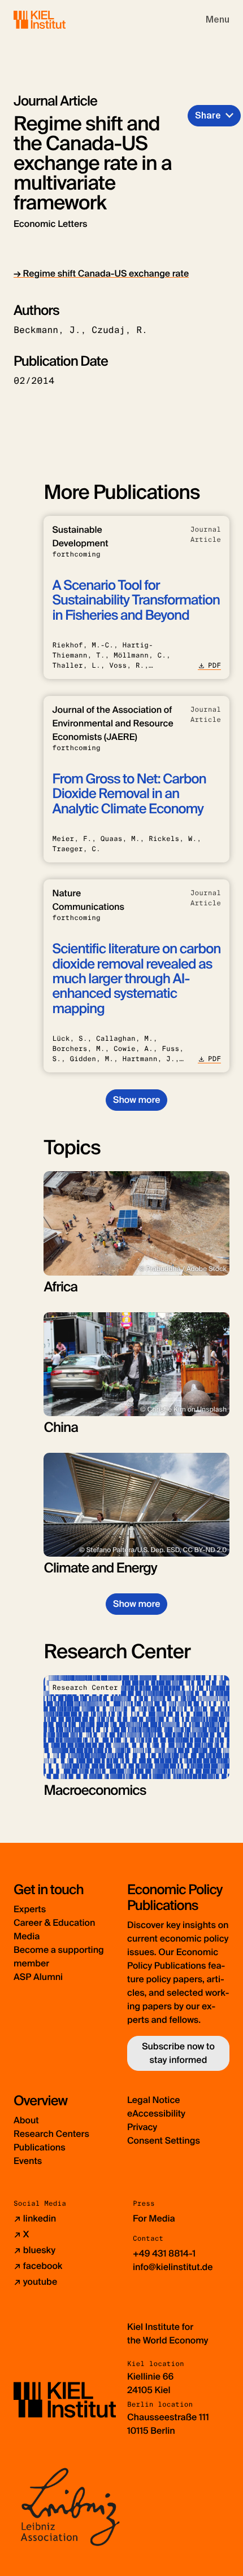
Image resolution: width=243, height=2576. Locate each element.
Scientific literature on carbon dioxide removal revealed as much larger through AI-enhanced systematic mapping (136, 979)
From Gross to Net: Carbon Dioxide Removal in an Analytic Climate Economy (129, 794)
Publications (40, 2147)
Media (27, 1936)
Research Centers (51, 2134)
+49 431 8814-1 (164, 2253)
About (26, 2120)
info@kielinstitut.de (173, 2267)
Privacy (142, 2127)
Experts (30, 1909)
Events (28, 2161)
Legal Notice (154, 2100)
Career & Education (54, 1923)
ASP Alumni (38, 1977)
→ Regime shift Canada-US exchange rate (101, 273)
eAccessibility (156, 2113)
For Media (154, 2218)
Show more (136, 1100)
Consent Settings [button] (164, 2141)
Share (208, 115)
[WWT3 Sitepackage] (56, 19)
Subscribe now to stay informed (178, 2053)
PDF (214, 665)
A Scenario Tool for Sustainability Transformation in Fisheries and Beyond (136, 601)
